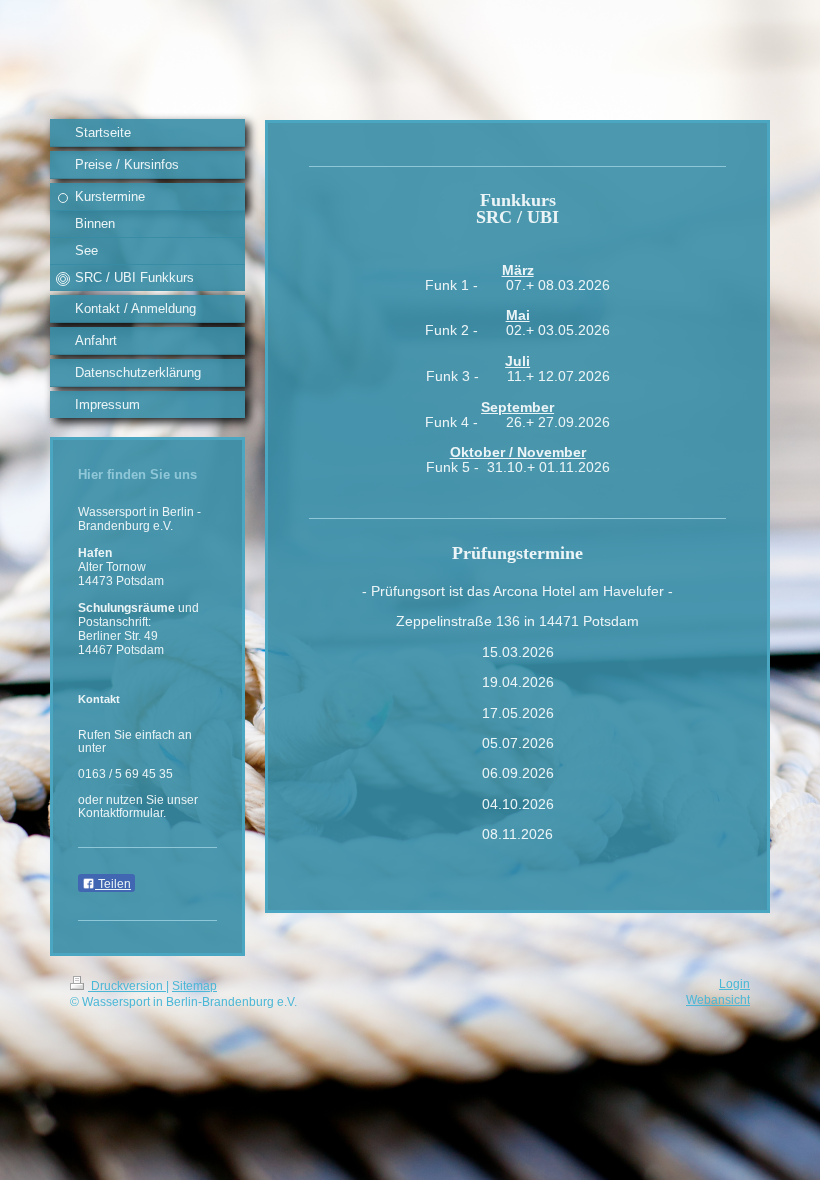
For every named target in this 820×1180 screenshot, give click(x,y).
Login (734, 983)
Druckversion (127, 985)
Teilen (113, 884)
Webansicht (718, 999)
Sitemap (194, 985)
